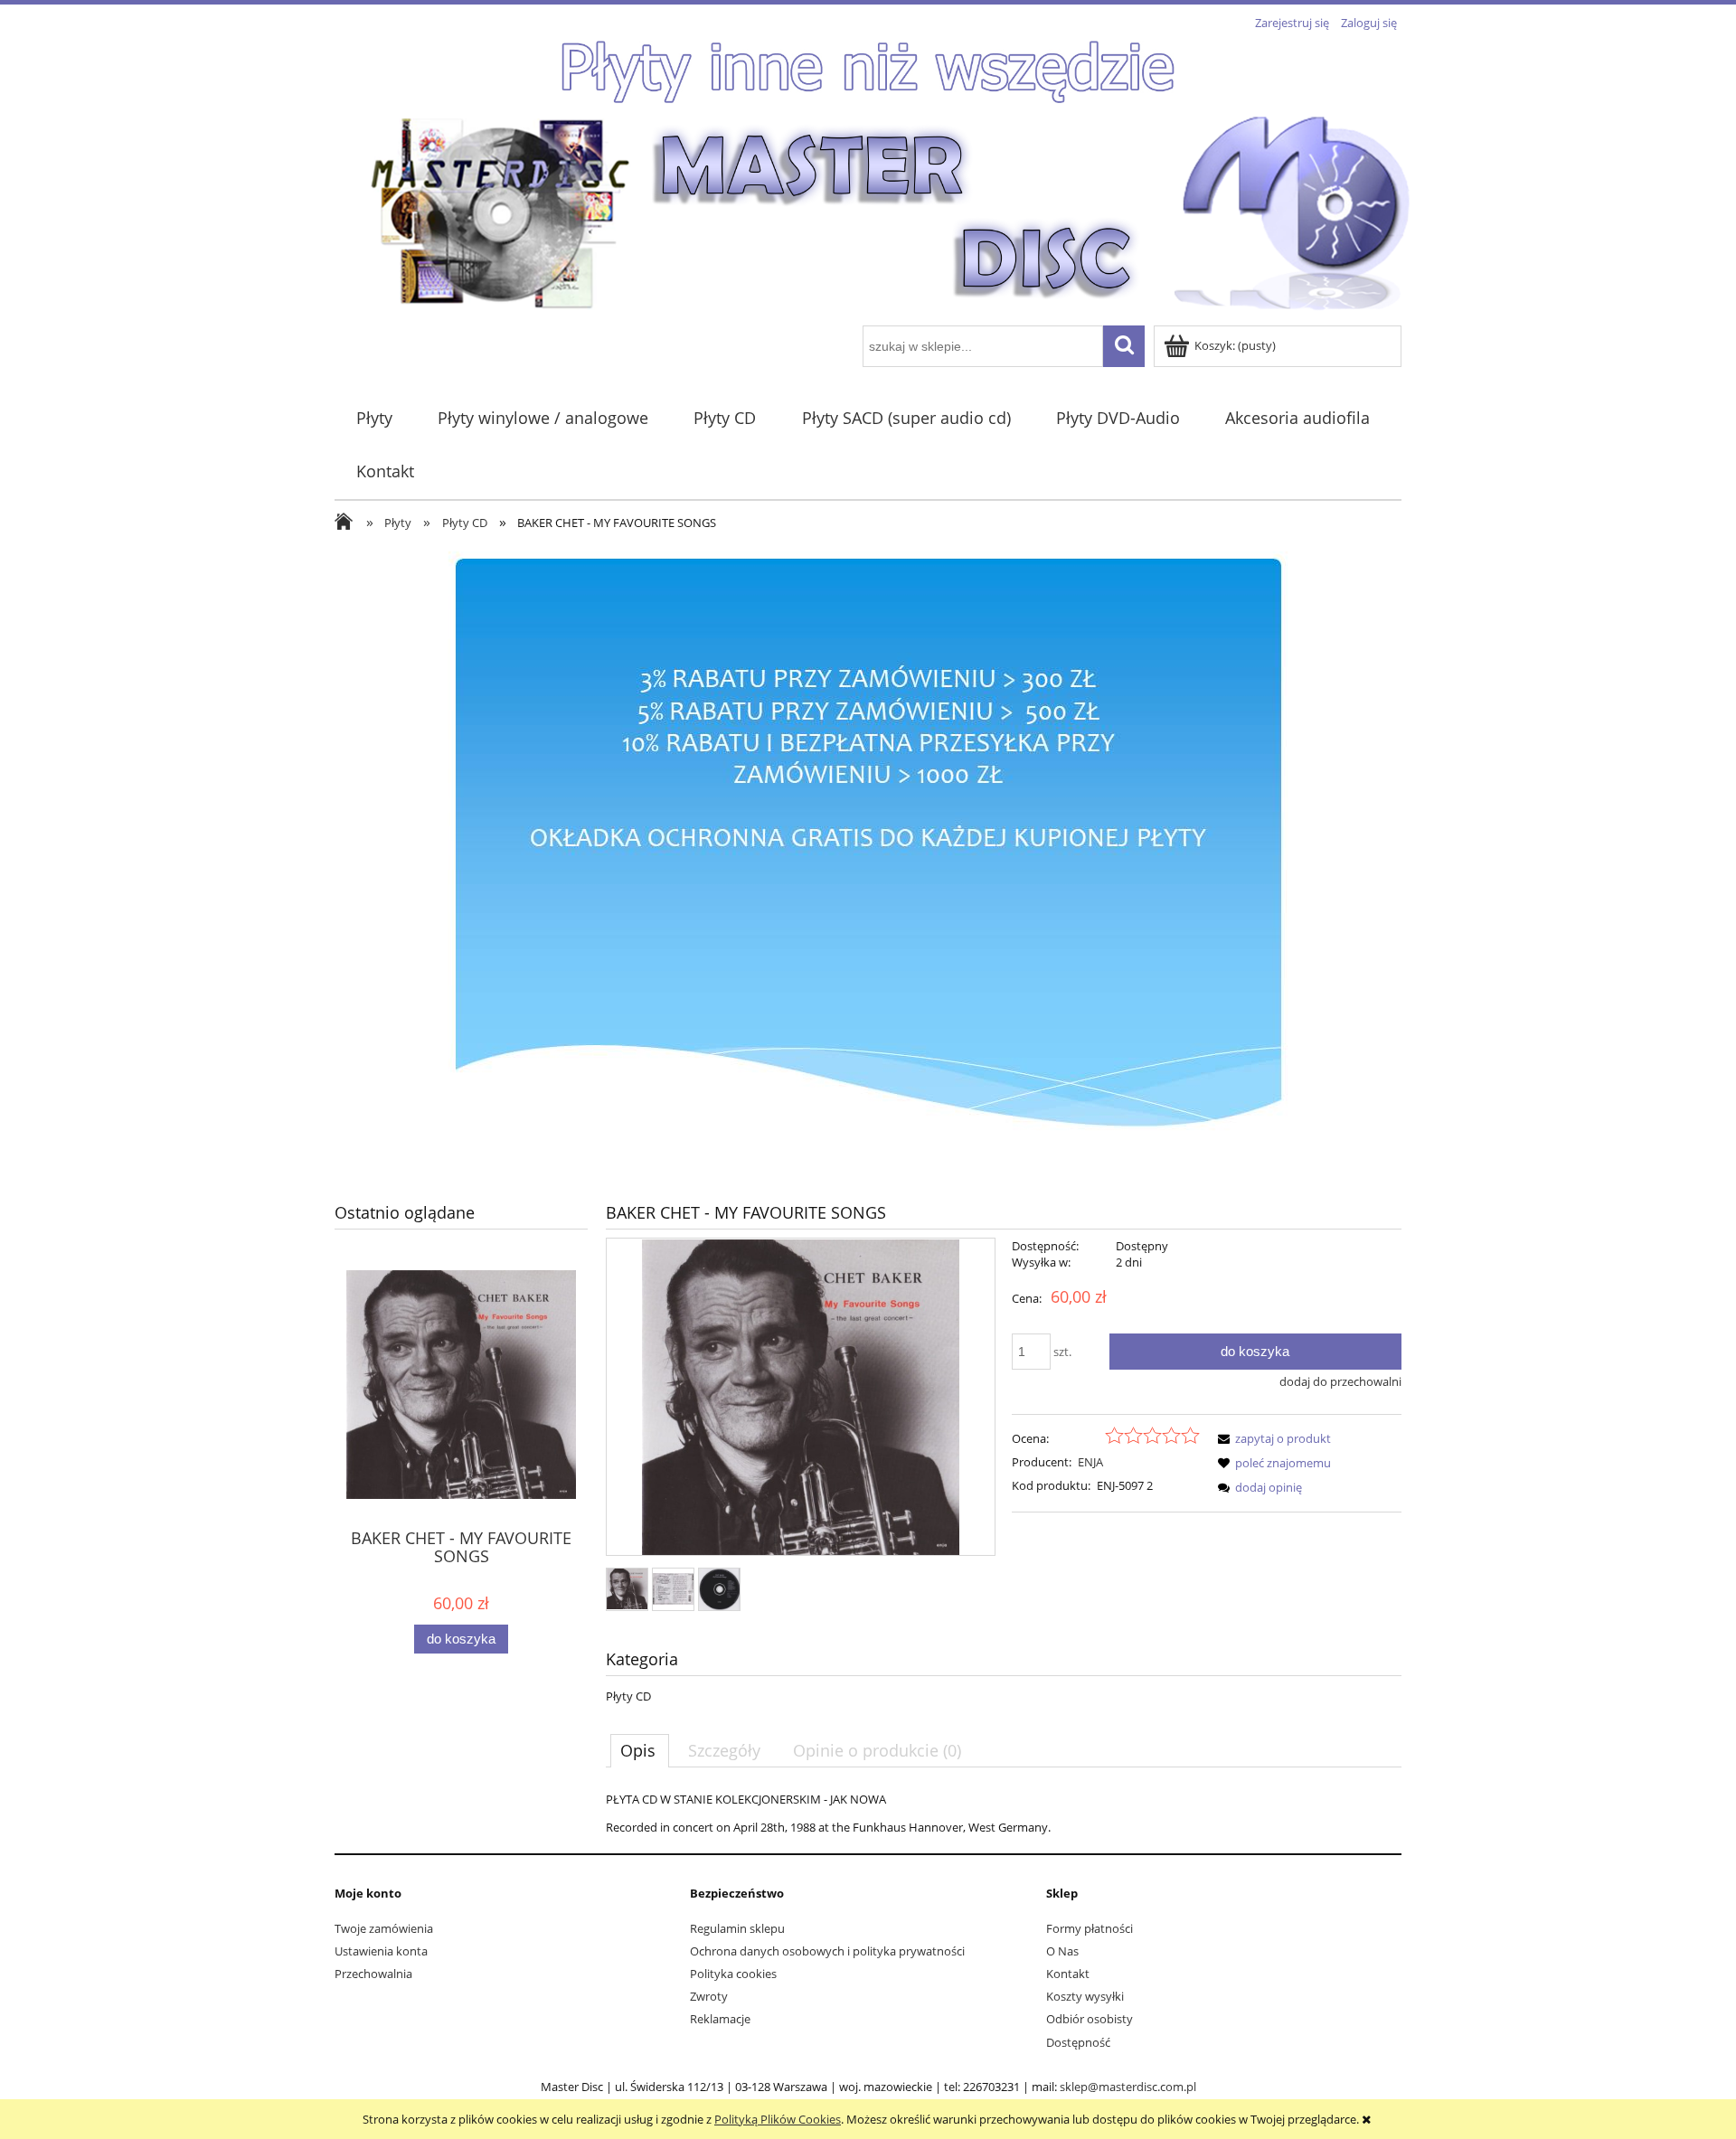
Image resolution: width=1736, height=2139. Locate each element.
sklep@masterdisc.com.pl (1128, 2087)
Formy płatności (1090, 1928)
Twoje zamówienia (384, 1928)
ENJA (1090, 1462)
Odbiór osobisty (1090, 2019)
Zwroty (709, 1996)
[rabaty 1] (868, 861)
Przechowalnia (373, 1974)
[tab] (640, 1750)
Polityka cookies (733, 1974)
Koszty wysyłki (1085, 1996)
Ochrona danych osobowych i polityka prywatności (827, 1951)
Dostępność (1078, 2042)
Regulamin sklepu (737, 1928)
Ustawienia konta (381, 1951)
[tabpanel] (1004, 1813)
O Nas (1062, 1951)
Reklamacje (720, 2019)
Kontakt (1068, 1974)
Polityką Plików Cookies (778, 2119)
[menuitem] (374, 418)
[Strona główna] (891, 212)
